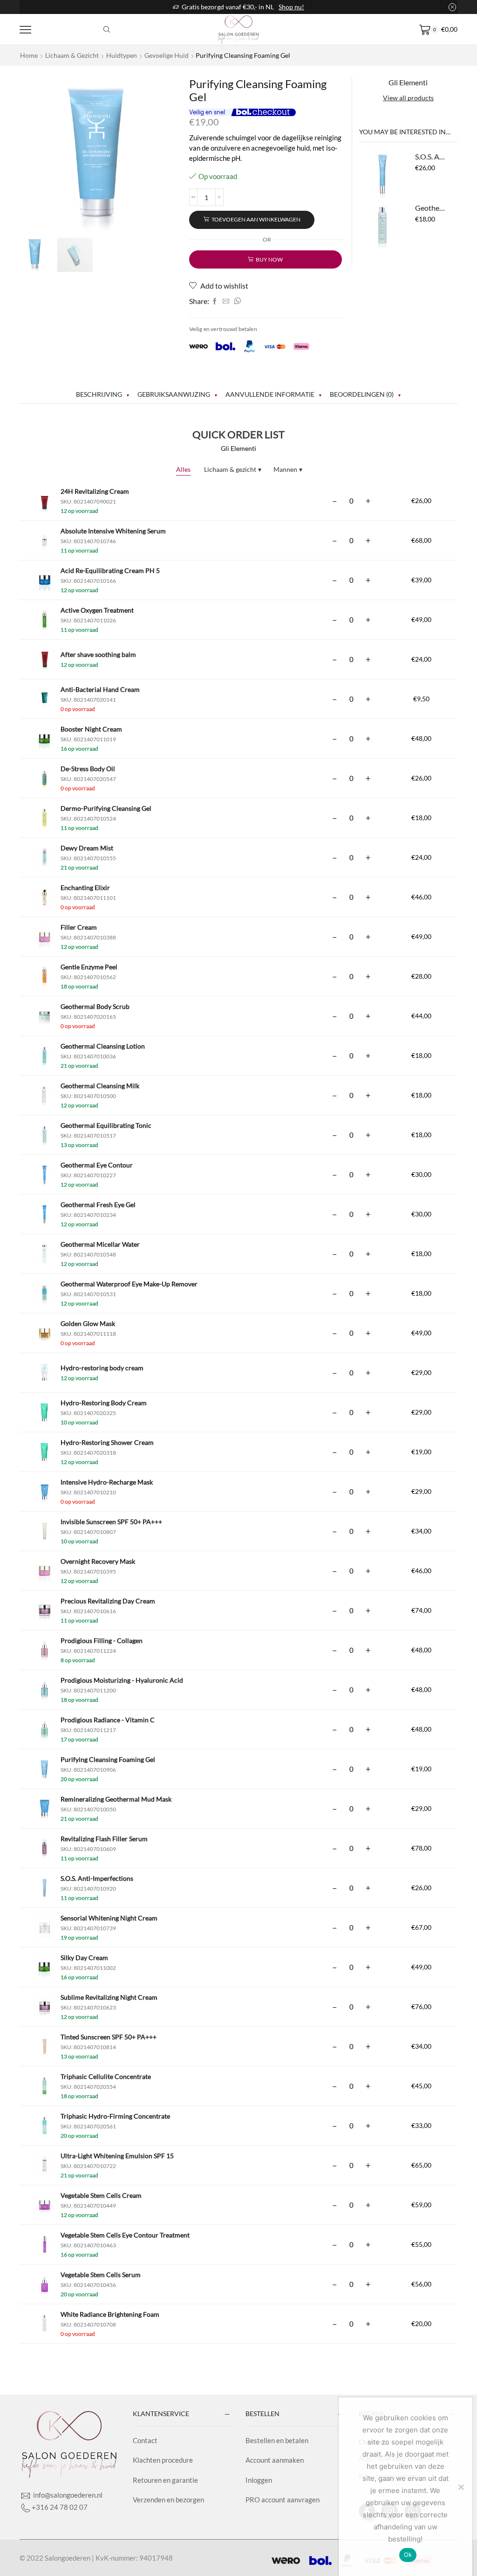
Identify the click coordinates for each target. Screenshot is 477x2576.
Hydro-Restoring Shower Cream (107, 1442)
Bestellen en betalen (277, 2440)
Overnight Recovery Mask (98, 1561)
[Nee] (461, 2487)
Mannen (288, 469)
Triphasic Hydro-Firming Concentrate (115, 2116)
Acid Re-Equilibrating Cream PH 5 (110, 570)
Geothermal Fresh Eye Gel (98, 1205)
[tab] (103, 394)
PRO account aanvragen (283, 2500)
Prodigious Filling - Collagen (102, 1640)
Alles (183, 469)
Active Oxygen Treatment (97, 610)
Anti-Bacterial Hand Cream (100, 689)
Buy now (269, 259)
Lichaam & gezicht (72, 55)
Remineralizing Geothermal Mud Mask (116, 1799)
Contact (145, 2440)
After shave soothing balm (98, 654)
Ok (408, 2555)
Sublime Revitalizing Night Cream (109, 1997)
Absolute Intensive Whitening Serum (113, 531)
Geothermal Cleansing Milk (100, 1086)
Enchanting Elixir (85, 887)
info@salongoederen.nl (67, 2495)
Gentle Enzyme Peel (89, 967)
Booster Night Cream (91, 729)
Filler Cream (79, 927)
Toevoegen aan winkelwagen (256, 219)
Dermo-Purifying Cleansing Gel (106, 808)
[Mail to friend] (226, 301)
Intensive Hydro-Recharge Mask (107, 1482)
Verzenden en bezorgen (168, 2500)
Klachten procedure (163, 2460)
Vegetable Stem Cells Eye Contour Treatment (125, 2235)
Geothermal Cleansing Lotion (103, 1046)
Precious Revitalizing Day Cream (108, 1601)
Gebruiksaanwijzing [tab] (174, 394)
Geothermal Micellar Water (100, 1244)
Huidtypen (122, 55)
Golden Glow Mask (88, 1323)
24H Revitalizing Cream (95, 491)
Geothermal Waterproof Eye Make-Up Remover (129, 1284)
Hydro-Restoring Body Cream (104, 1403)
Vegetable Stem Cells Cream (101, 2195)
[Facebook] (215, 301)
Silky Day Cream (84, 1958)
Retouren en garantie (165, 2480)
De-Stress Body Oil (88, 769)
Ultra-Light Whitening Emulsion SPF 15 (117, 2156)
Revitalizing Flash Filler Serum (104, 1839)
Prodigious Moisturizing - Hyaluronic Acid (122, 1680)
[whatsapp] (236, 301)
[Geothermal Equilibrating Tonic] (382, 226)
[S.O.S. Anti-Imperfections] (382, 175)
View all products (408, 98)
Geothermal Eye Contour (97, 1165)
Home (29, 55)
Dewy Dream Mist (87, 848)
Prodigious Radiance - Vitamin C (108, 1720)
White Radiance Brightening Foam (110, 2314)
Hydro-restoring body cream (102, 1368)
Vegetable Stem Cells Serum (101, 2275)
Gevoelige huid (167, 55)
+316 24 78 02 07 (60, 2507)
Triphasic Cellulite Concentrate (106, 2076)
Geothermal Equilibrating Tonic (431, 208)
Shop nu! (291, 7)
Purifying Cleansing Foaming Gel (108, 1759)
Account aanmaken (275, 2460)
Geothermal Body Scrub (95, 1006)
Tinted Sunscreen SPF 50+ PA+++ (109, 2037)
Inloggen (259, 2480)
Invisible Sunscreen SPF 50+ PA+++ (111, 1522)
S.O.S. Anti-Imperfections (431, 156)
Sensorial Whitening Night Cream (109, 1918)
